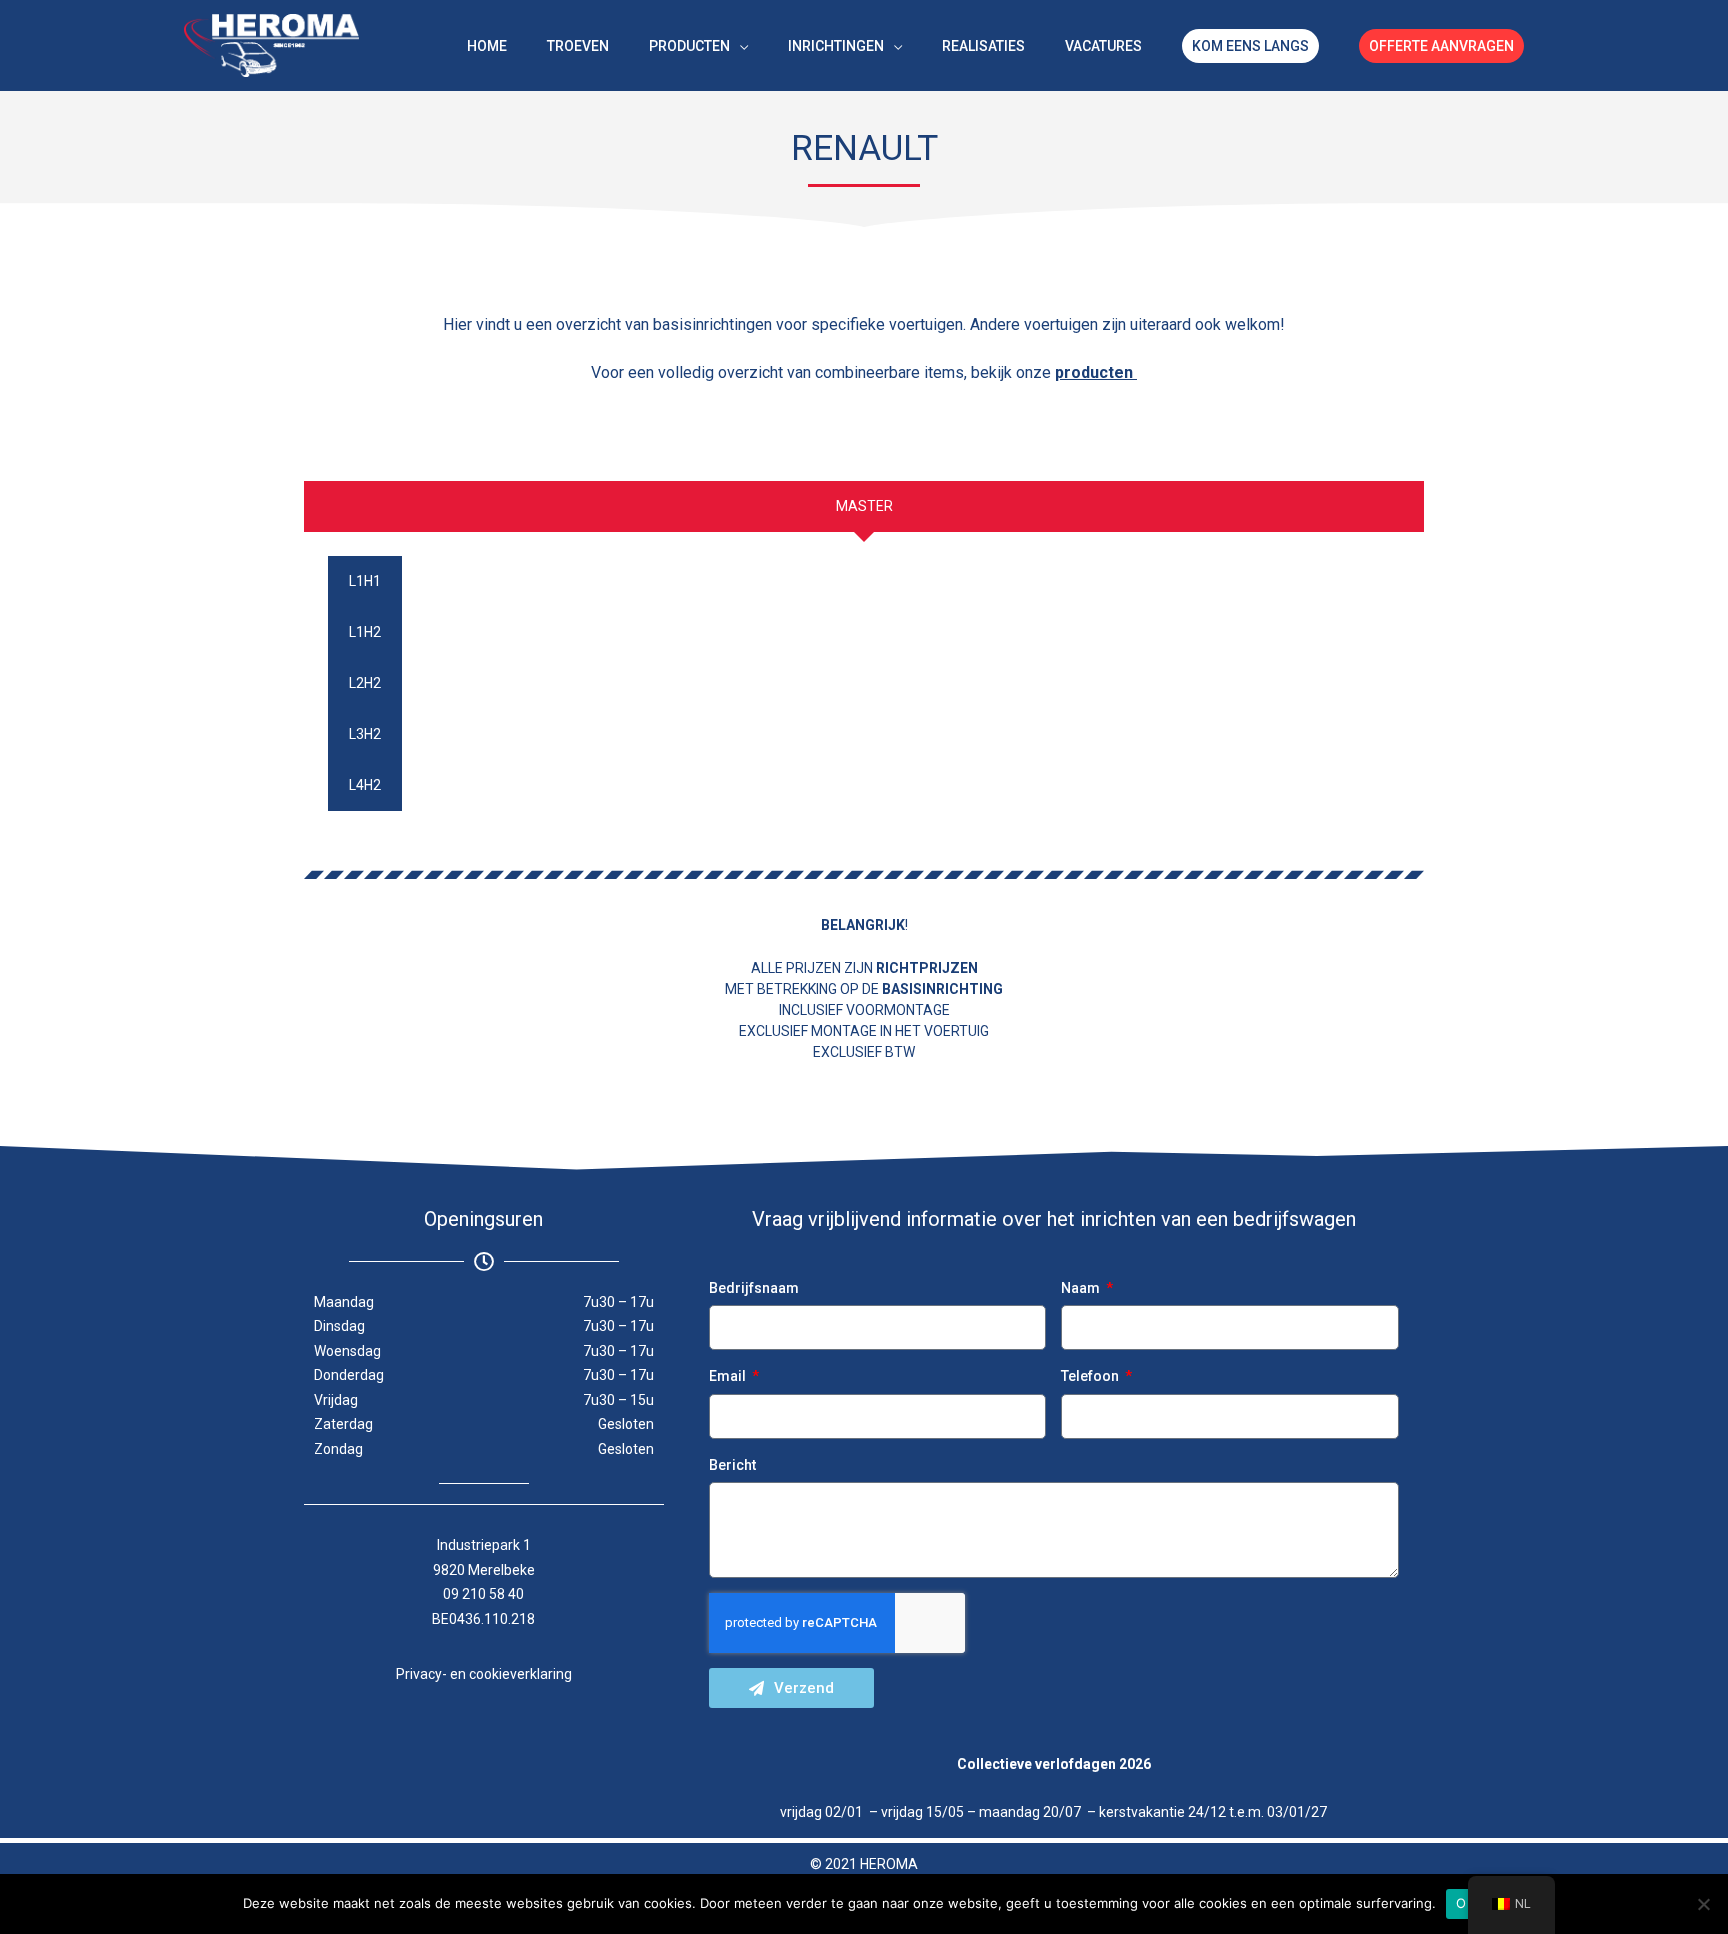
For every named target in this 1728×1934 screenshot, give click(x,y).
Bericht (732, 1465)
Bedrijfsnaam (754, 1288)
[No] (1703, 1904)
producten (1096, 372)
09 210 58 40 (483, 1594)
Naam (1082, 1288)
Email (729, 1376)
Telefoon (1091, 1376)
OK (1465, 1903)
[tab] (864, 506)
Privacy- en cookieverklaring (484, 1674)
